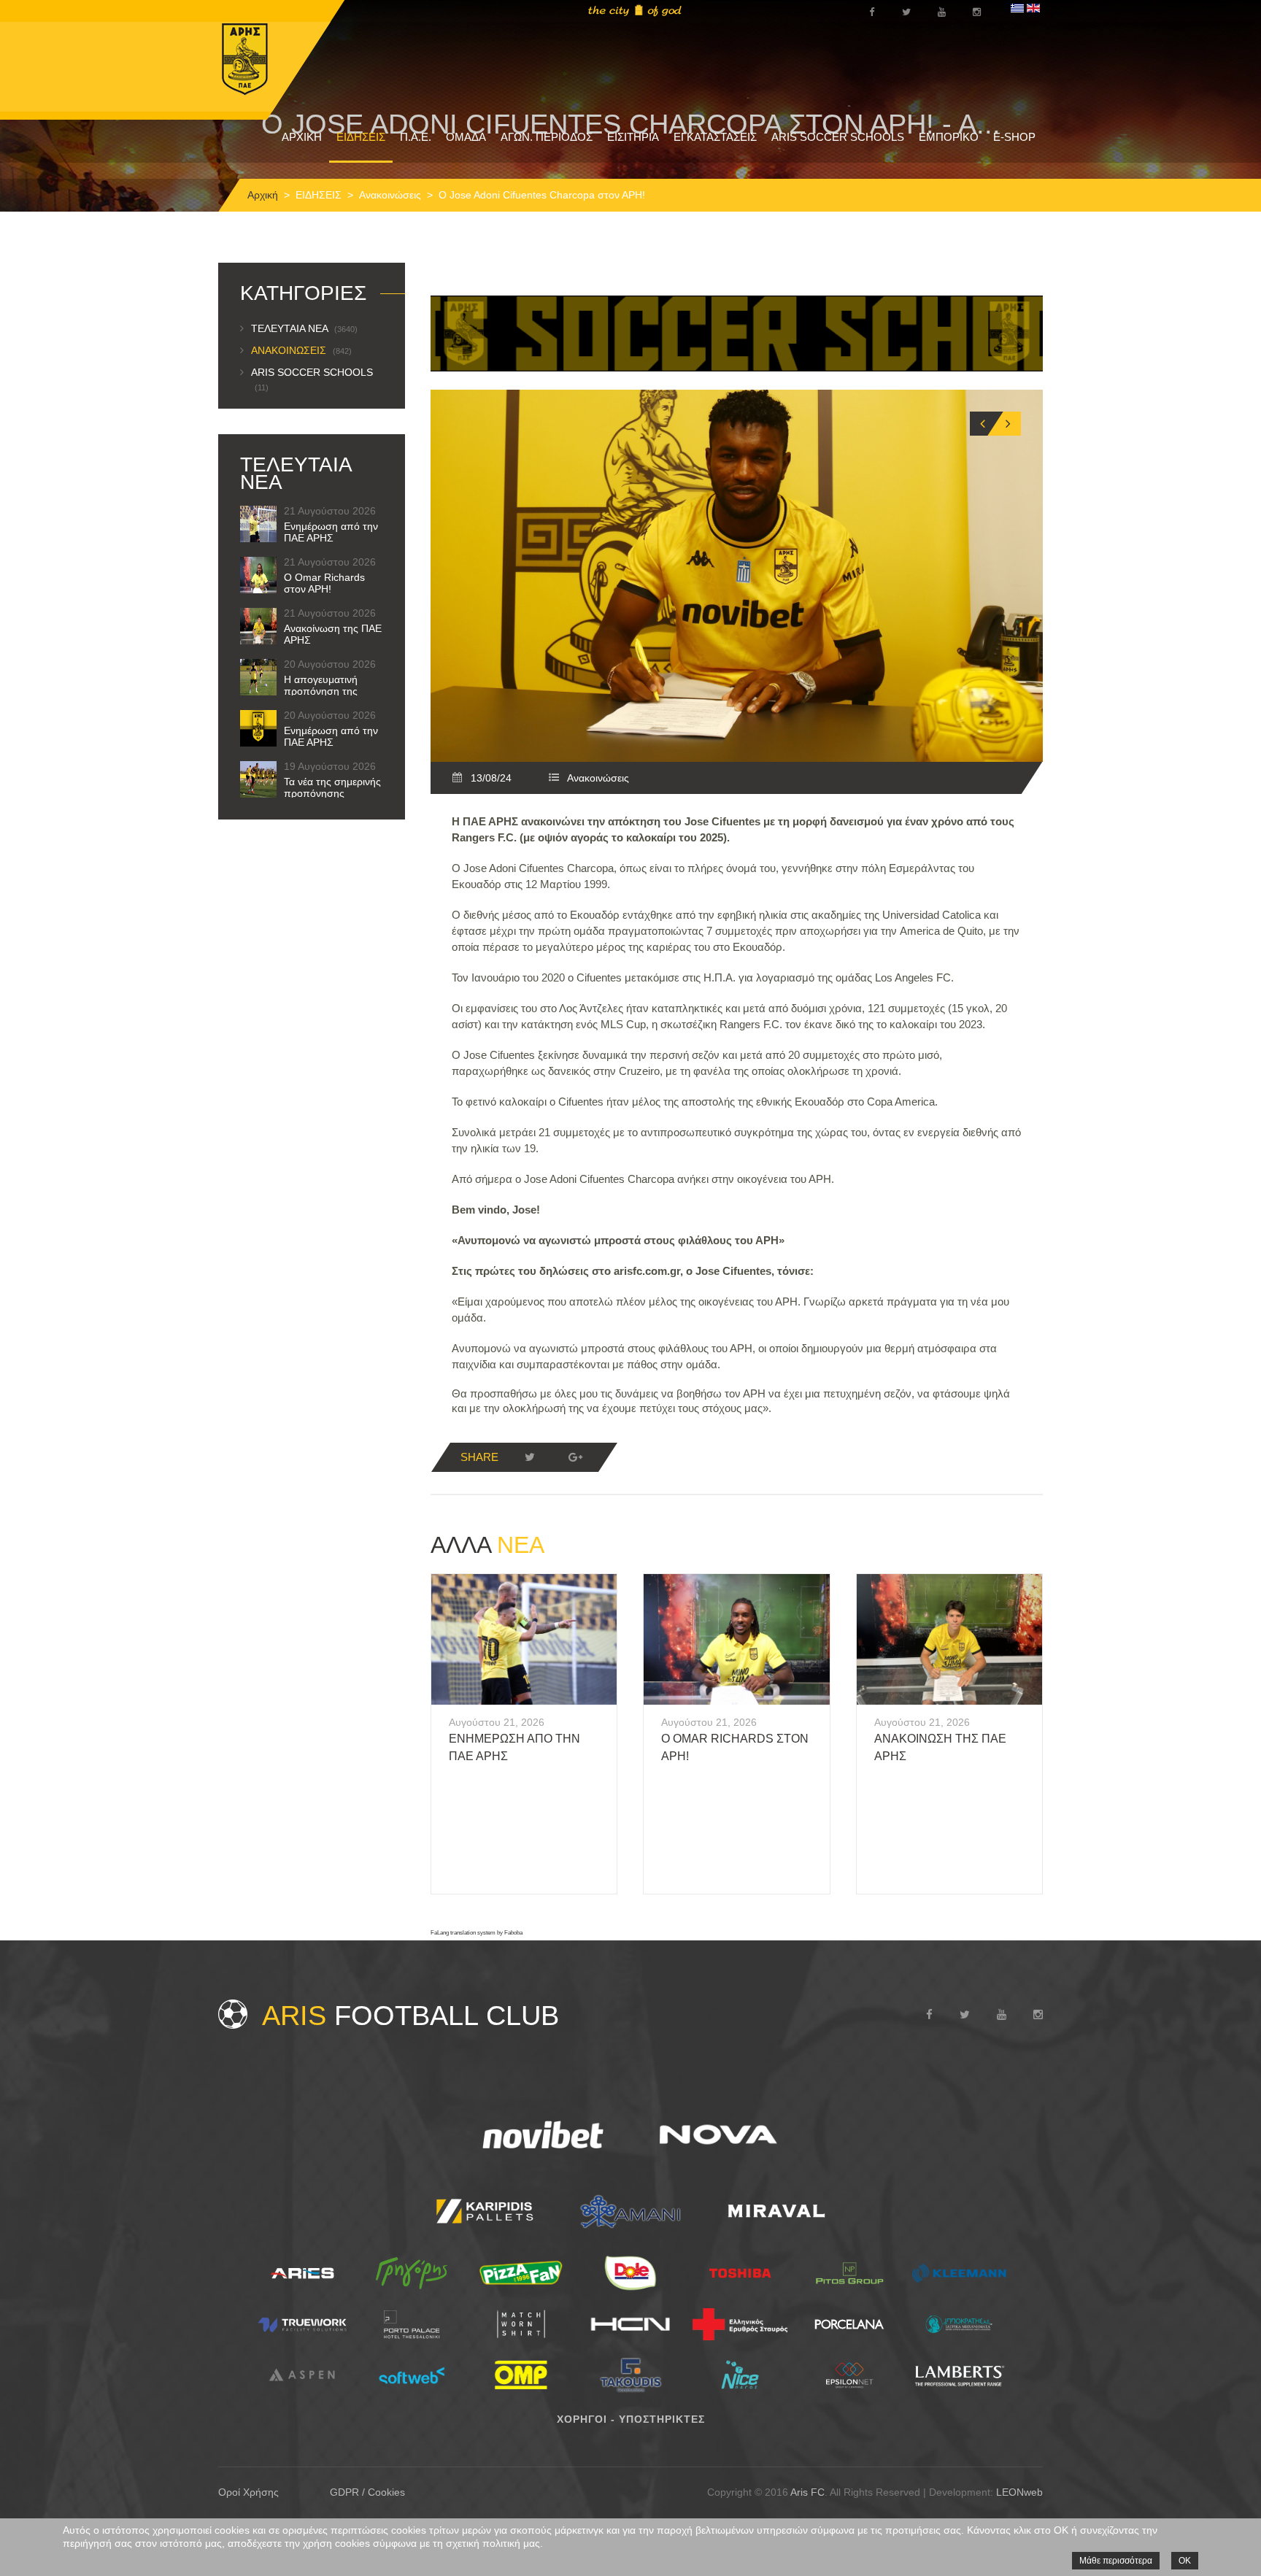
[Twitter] (530, 1457)
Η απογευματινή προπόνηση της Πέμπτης (321, 691)
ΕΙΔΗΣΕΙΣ (361, 137)
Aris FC (807, 2492)
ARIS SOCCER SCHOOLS (838, 137)
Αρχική (263, 195)
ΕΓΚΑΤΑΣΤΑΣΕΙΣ (715, 137)
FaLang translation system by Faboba (477, 1933)
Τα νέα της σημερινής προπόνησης (332, 787)
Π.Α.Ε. (416, 137)
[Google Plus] (575, 1457)
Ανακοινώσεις (390, 195)
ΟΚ (1185, 2561)
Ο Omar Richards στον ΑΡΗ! (324, 583)
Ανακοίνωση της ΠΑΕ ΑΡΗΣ (333, 634)
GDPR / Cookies (367, 2492)
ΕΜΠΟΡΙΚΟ (949, 137)
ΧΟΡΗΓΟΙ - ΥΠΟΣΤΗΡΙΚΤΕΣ (631, 2419)
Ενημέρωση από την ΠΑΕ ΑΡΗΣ (331, 532)
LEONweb (1019, 2492)
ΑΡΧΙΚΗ (302, 137)
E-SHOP (1014, 137)
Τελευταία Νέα (304, 328)
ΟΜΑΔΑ (466, 137)
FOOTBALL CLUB (410, 2016)
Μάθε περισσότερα (1116, 2561)
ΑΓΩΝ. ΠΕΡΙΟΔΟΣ (547, 137)
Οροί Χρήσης (248, 2492)
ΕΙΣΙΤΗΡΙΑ (633, 137)
